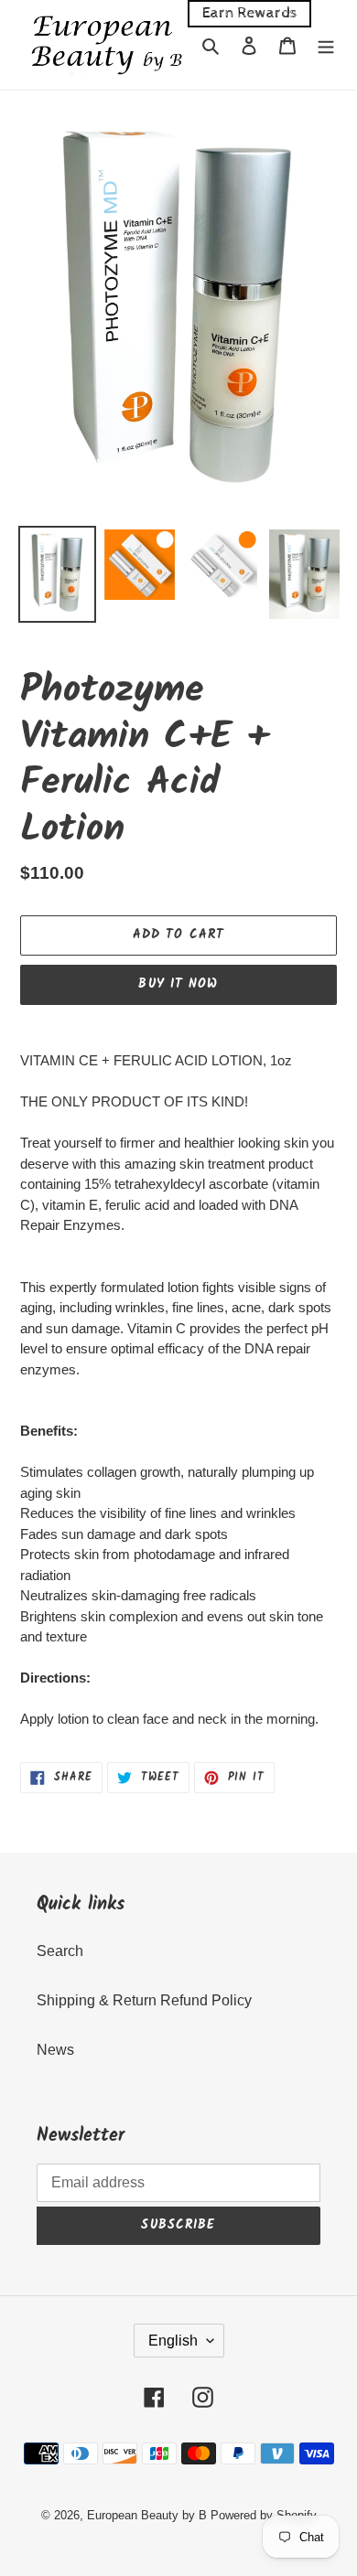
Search (60, 1951)
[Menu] (326, 45)
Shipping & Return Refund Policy (144, 2000)
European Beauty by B (147, 2515)
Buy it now (178, 984)
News (55, 2050)
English (173, 2341)
